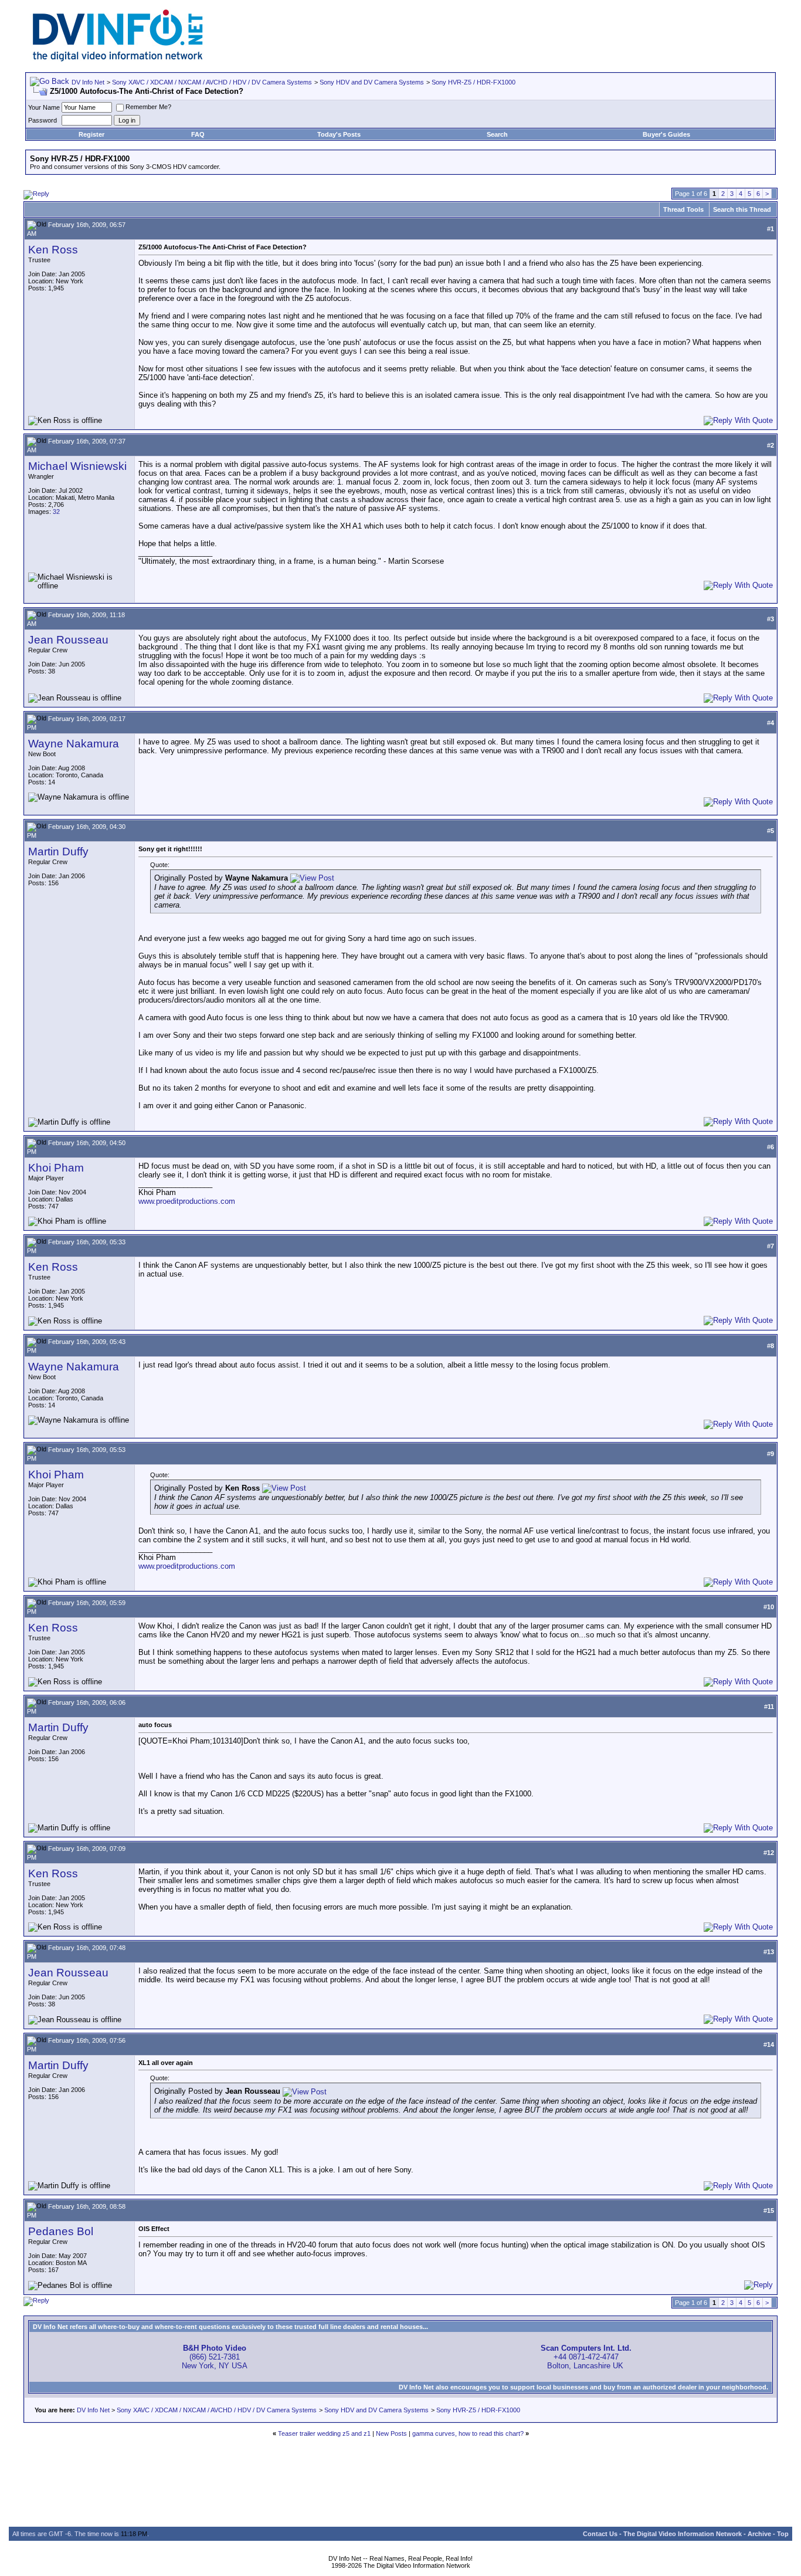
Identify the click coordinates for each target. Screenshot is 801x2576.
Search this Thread (742, 209)
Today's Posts (339, 134)
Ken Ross (53, 250)
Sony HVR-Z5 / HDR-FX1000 (474, 82)
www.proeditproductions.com (187, 1201)
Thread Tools (683, 209)
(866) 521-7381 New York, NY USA (215, 2357)
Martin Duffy (58, 852)
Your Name (44, 107)
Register (91, 134)
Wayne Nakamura (74, 744)
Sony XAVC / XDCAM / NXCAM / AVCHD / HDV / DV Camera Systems (212, 82)
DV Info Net (88, 82)
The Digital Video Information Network (683, 2534)
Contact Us (600, 2534)
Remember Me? (148, 107)
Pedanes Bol (61, 2231)
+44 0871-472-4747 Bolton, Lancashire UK (586, 2357)
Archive (759, 2534)
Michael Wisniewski (77, 466)
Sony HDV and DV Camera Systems (372, 82)
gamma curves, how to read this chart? (468, 2433)
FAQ (198, 134)
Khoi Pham (56, 1168)
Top (783, 2534)
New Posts (391, 2433)
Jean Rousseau (68, 640)
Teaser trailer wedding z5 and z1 (324, 2433)
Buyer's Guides (666, 134)
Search (497, 134)
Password (43, 120)
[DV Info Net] (118, 59)
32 (56, 512)
